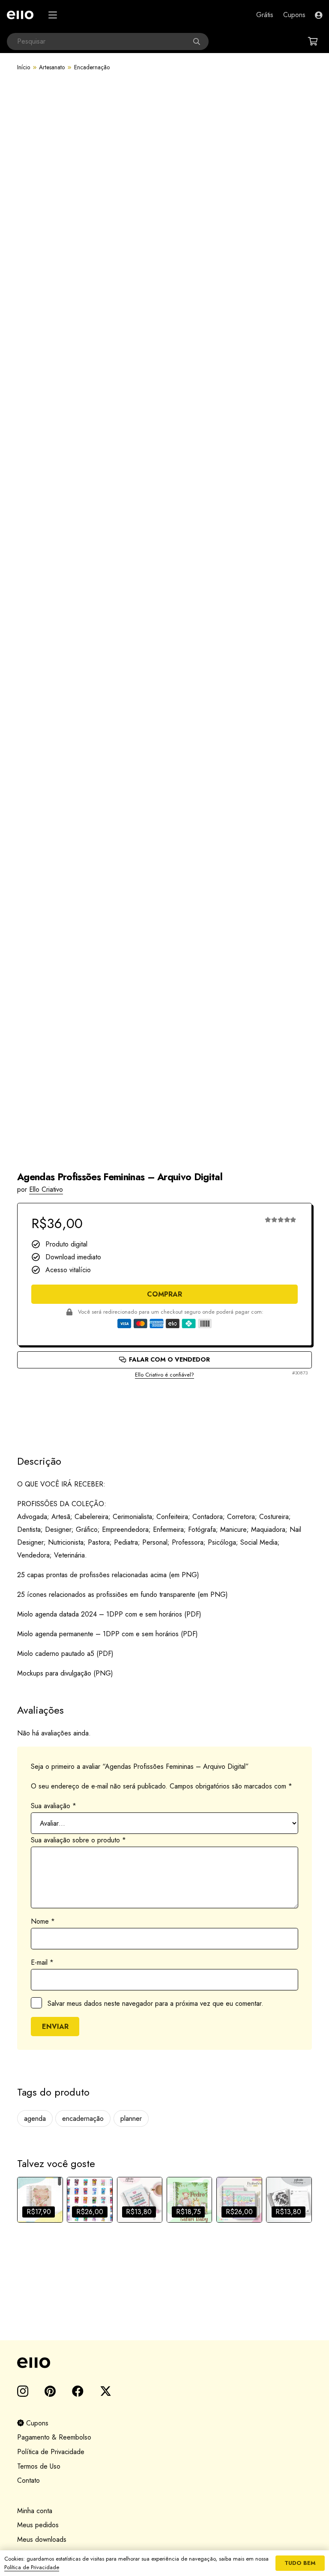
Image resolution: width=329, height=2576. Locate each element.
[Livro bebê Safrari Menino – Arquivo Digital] (190, 2200)
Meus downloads (42, 2539)
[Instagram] (23, 2392)
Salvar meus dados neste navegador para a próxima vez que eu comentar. (156, 2003)
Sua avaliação (54, 1806)
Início (24, 67)
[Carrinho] (313, 41)
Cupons (36, 2423)
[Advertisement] (164, 1409)
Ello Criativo (46, 1189)
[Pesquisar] (200, 41)
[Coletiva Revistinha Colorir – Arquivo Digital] (90, 2200)
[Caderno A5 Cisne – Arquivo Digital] (40, 2200)
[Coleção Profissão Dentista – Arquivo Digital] (239, 2200)
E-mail (42, 1962)
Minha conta (35, 2511)
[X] (106, 2391)
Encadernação (92, 67)
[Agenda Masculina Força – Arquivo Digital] (289, 2200)
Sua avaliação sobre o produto (78, 1840)
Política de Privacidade (51, 2452)
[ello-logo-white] (20, 15)
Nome (43, 1921)
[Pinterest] (50, 2391)
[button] (53, 15)
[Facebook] (78, 2391)
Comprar (164, 1294)
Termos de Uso (39, 2466)
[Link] (319, 15)
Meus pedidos (38, 2525)
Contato (28, 2480)
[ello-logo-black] (164, 2363)
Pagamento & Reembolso (54, 2437)
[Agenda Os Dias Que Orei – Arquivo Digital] (140, 2200)
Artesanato (52, 67)
